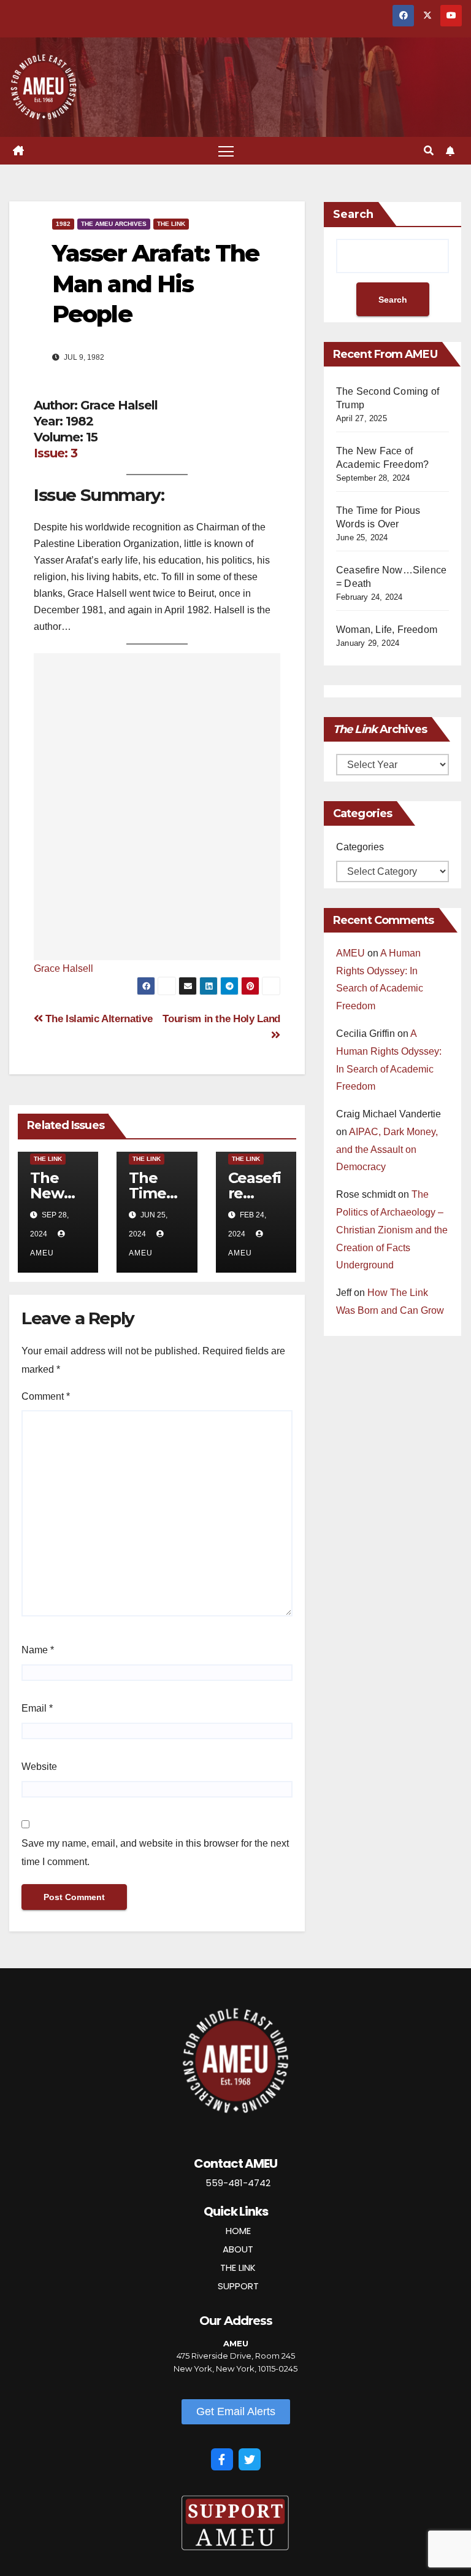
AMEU (350, 953)
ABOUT (238, 2249)
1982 (63, 224)
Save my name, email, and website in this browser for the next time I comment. (155, 1852)
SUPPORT (238, 2286)
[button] (429, 151)
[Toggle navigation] (226, 151)
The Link (171, 224)
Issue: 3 (56, 453)
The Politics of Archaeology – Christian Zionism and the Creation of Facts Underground (392, 1230)
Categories (360, 847)
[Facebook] (222, 2459)
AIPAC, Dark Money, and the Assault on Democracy (387, 1150)
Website (39, 1767)
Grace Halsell (63, 968)
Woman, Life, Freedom (387, 630)
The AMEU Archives (114, 224)
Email (37, 1708)
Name (38, 1650)
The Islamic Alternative (98, 1018)
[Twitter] (250, 2459)
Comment (46, 1396)
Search (353, 214)
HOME (238, 2231)
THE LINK (238, 2268)
